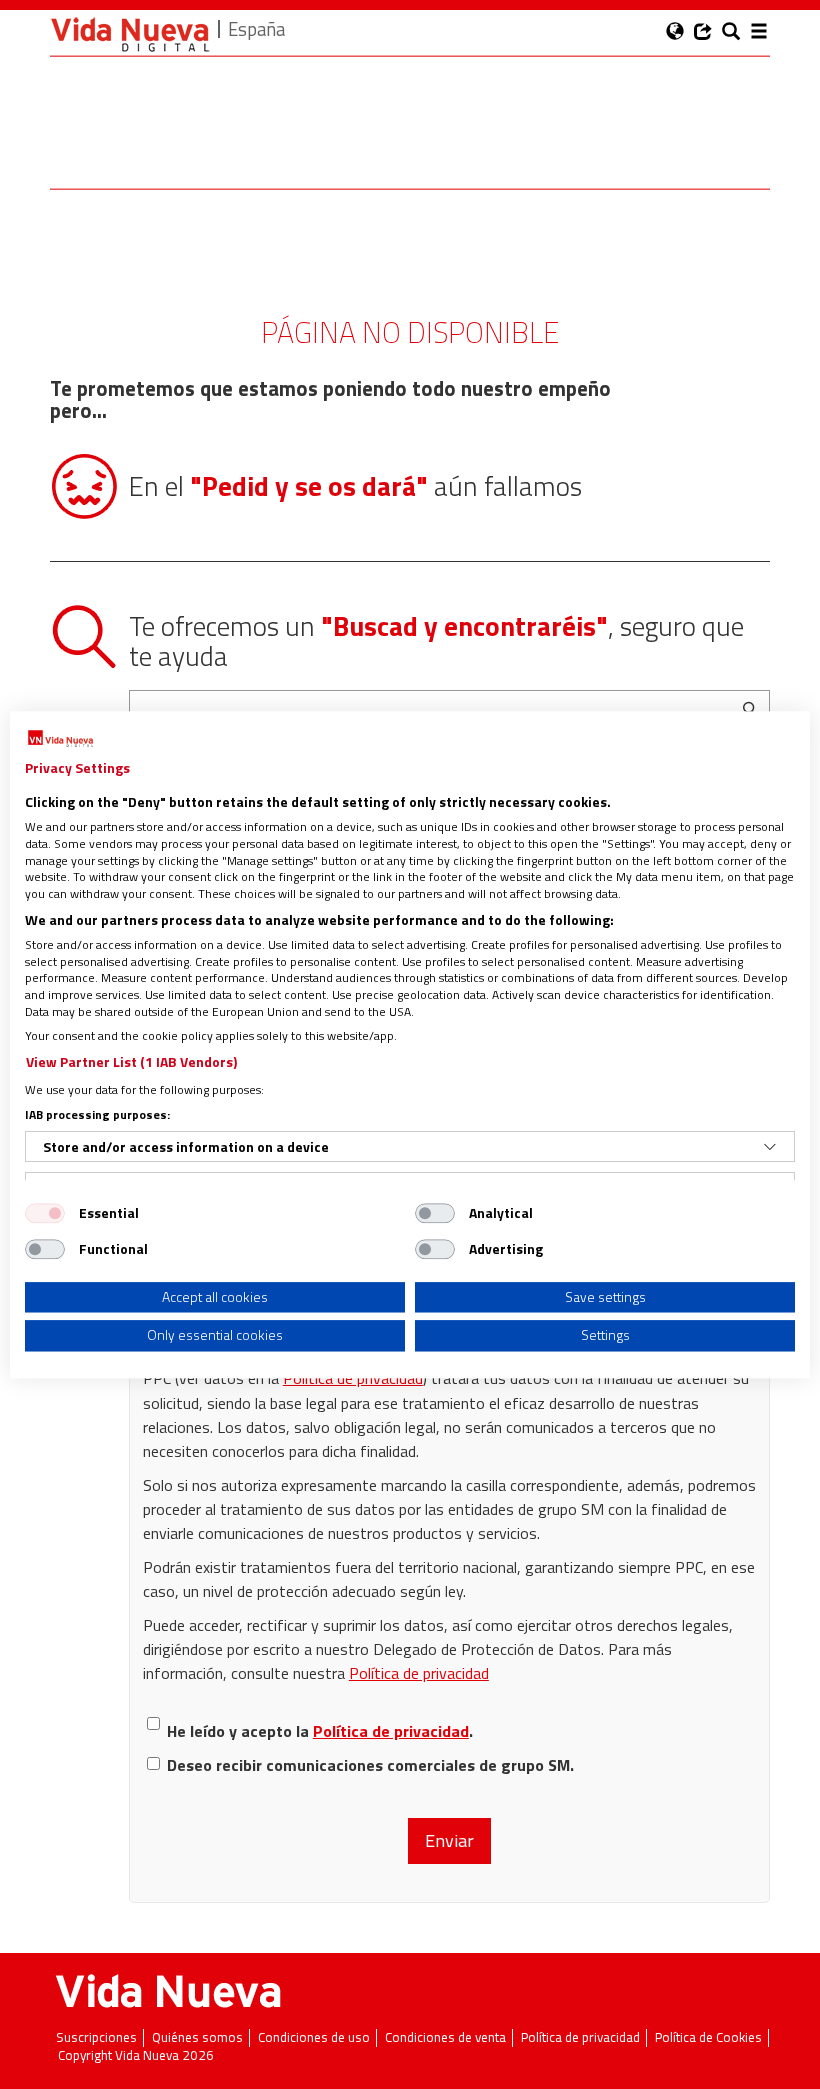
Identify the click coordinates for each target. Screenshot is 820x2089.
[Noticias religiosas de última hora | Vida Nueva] (130, 34)
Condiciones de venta (445, 2037)
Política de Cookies (708, 2037)
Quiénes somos (197, 2037)
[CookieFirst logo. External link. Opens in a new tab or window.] (60, 739)
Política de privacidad (353, 1378)
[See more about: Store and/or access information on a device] (770, 1147)
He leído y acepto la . (320, 1731)
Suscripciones (96, 2037)
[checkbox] (45, 1213)
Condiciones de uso (314, 2037)
